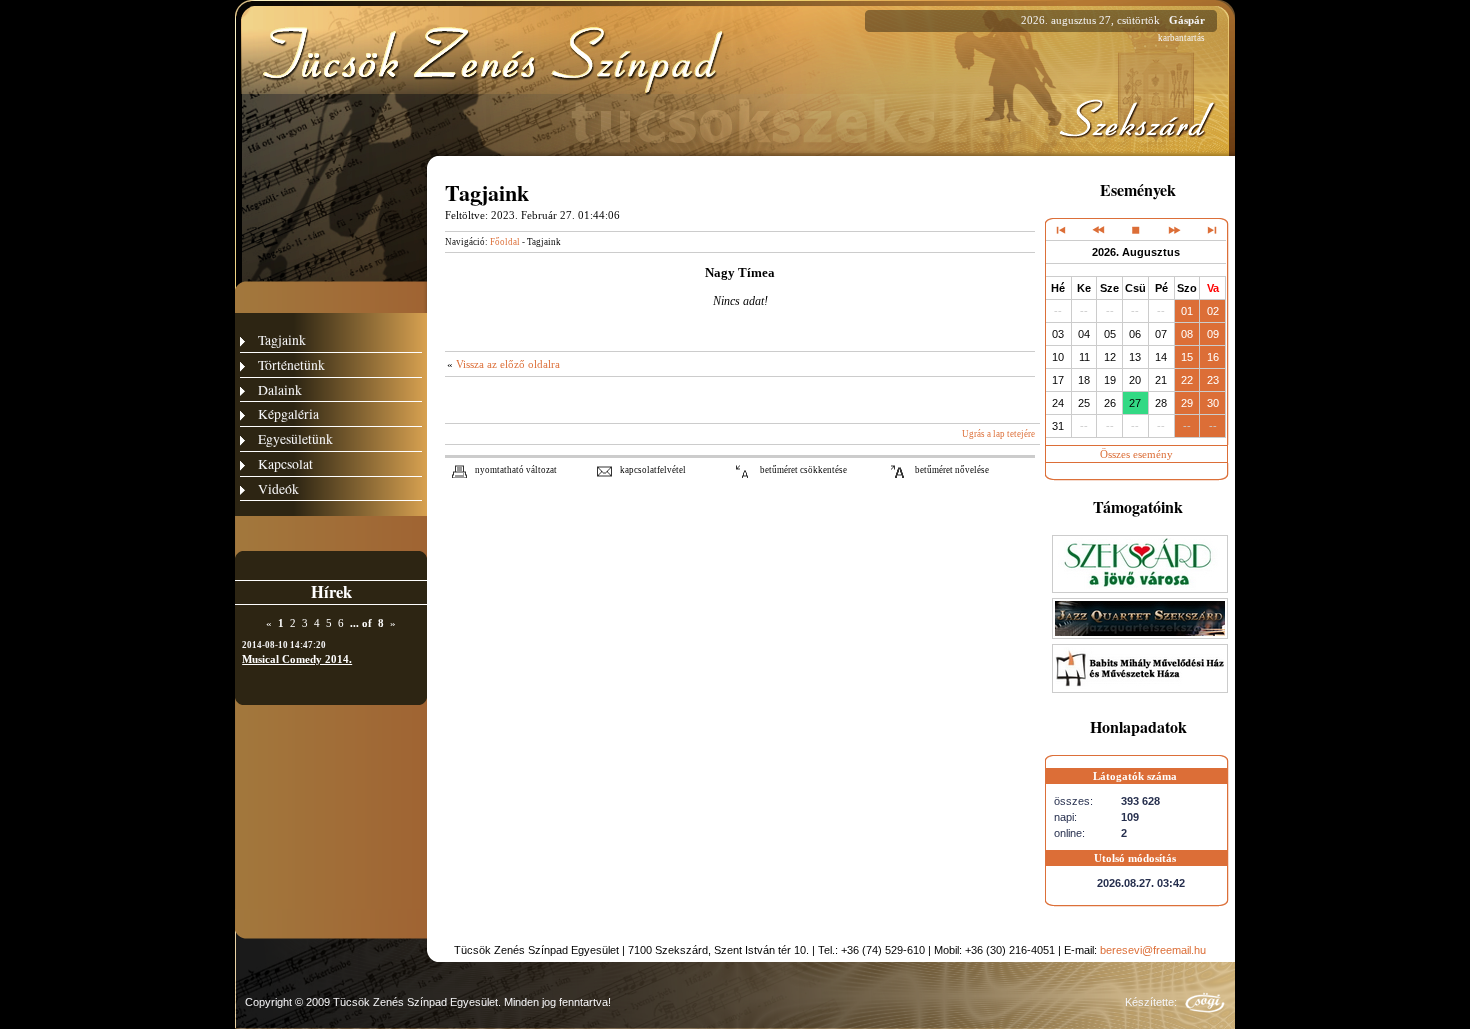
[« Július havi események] (1098, 229)
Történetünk (291, 364)
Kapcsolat (285, 463)
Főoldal (505, 242)
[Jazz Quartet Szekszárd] (1140, 635)
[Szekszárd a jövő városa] (1140, 589)
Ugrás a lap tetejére (998, 434)
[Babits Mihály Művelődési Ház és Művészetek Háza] (1140, 689)
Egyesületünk (295, 438)
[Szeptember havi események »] (1173, 229)
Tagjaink (282, 339)
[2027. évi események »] (1211, 229)
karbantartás (1181, 38)
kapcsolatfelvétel (653, 470)
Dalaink (280, 389)
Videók (278, 488)
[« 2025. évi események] (1061, 229)
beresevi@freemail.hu (1153, 950)
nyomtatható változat (516, 470)
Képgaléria (288, 413)
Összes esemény (1136, 454)
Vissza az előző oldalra (508, 364)
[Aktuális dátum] (1136, 229)
